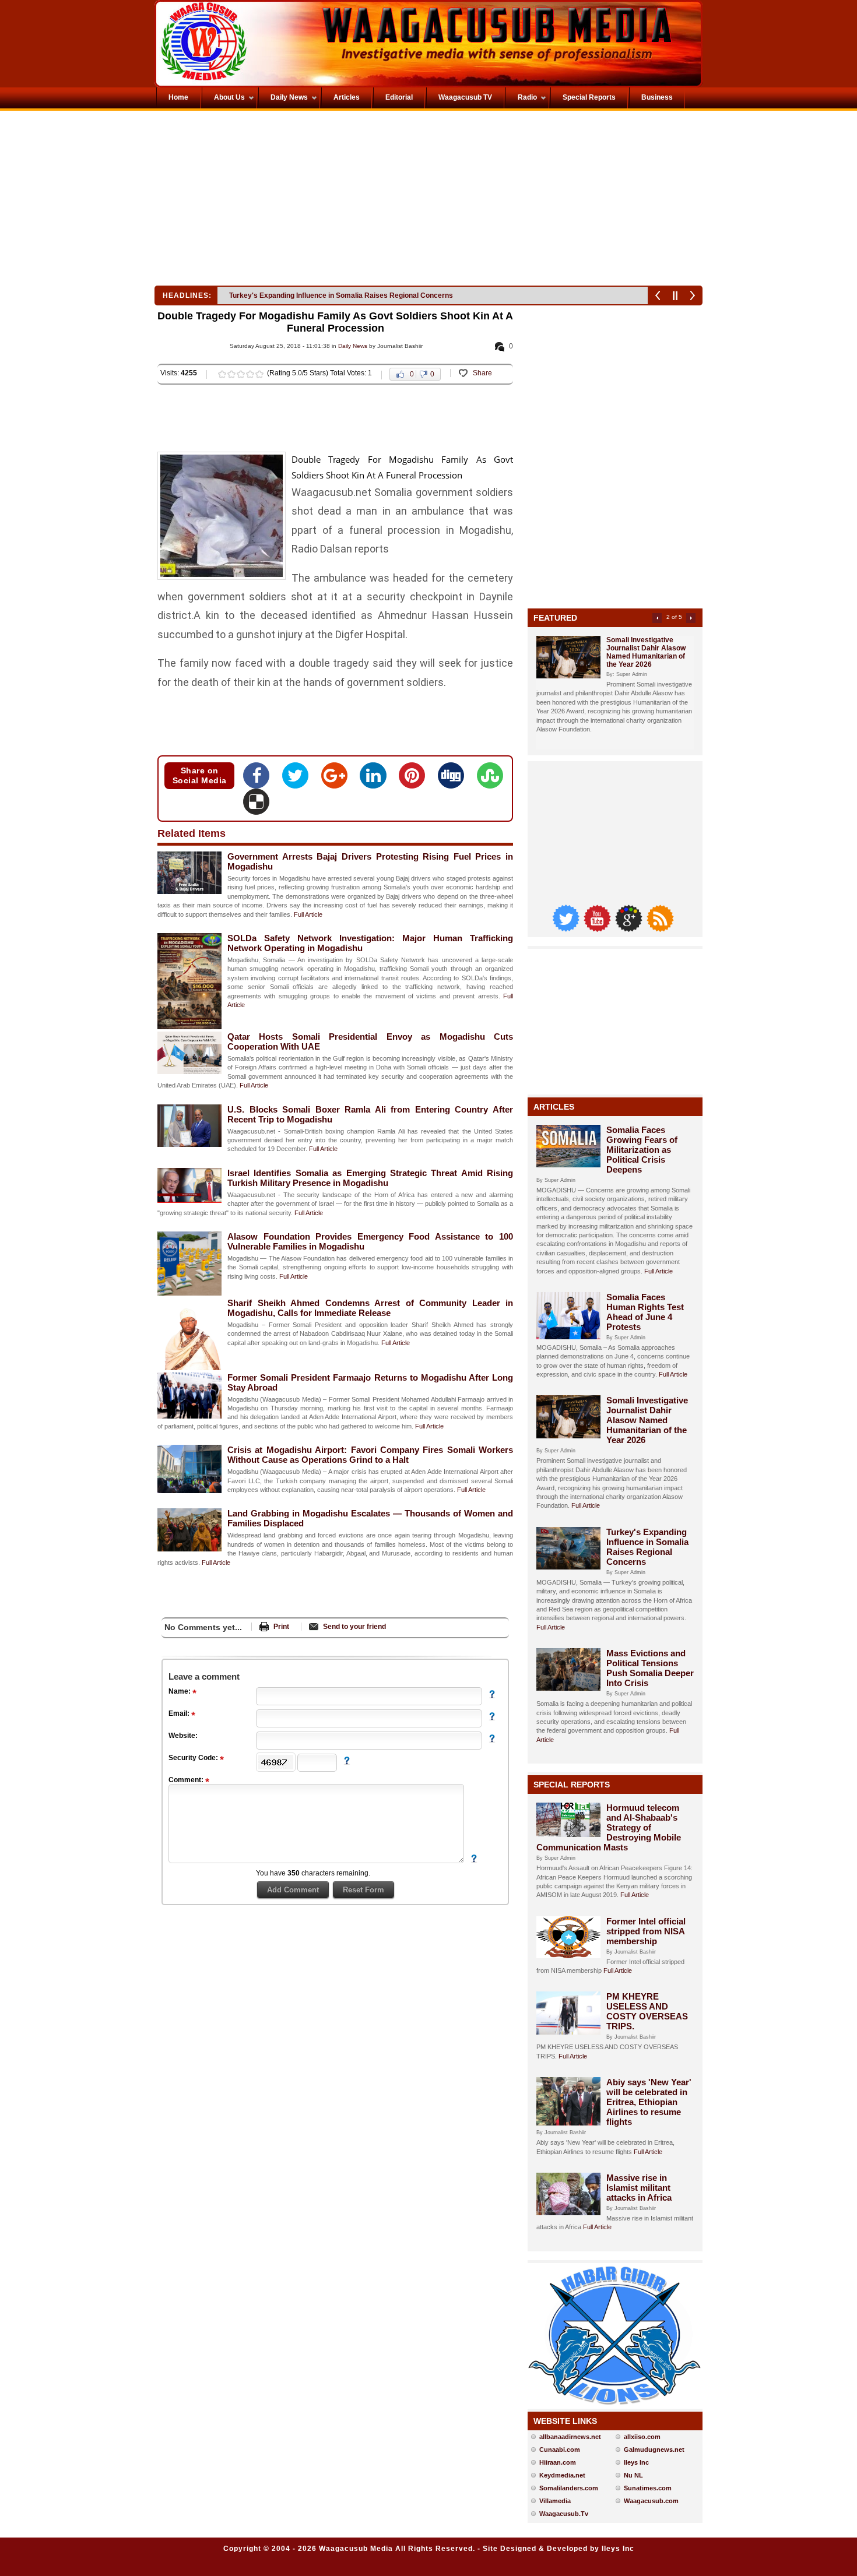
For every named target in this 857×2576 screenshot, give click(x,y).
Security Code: (194, 1758)
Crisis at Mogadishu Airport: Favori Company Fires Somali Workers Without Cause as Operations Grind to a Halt (370, 1455)
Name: (180, 1691)
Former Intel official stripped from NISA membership (646, 1931)
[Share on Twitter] (299, 779)
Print (281, 1627)
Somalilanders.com (569, 2488)
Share (482, 373)
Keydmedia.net (562, 2475)
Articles (554, 1107)
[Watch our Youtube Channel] (598, 929)
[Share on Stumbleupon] (490, 779)
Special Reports (572, 1785)
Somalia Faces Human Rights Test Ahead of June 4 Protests (645, 1312)
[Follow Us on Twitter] (567, 929)
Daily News (353, 346)
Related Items (192, 833)
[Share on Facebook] (260, 779)
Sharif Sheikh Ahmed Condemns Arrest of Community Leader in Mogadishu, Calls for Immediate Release (370, 1308)
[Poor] (222, 374)
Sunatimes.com (648, 2488)
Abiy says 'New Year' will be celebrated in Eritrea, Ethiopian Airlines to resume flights (649, 2102)
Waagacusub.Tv (564, 2514)
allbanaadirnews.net (570, 2437)
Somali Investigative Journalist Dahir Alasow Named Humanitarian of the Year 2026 (646, 652)
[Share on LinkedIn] (376, 779)
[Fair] (231, 374)
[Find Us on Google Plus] (630, 929)
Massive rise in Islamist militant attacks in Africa (639, 2188)
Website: (183, 1736)
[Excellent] (259, 374)
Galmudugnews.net (654, 2450)
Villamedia (555, 2501)
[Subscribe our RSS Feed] (660, 929)
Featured (555, 618)
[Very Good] (250, 374)
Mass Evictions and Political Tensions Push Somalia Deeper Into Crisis (346, 295)
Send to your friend (354, 1627)
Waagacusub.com (651, 2501)
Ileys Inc (636, 2462)
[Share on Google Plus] (338, 779)
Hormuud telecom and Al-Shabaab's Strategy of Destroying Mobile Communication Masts (609, 1827)
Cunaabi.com (560, 2450)
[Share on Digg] (454, 779)
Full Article (308, 914)
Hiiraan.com (558, 2462)
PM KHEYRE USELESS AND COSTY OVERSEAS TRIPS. (647, 2011)
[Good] (241, 374)
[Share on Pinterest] (415, 779)
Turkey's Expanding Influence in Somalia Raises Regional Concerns (647, 1547)
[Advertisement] (291, 201)
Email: (180, 1713)
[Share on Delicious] (256, 805)
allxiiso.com (642, 2437)
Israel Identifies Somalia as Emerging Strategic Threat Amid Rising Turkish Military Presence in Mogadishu (370, 1178)
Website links (565, 2421)
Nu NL (633, 2475)
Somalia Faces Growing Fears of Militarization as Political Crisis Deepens (642, 1150)
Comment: (187, 1780)
